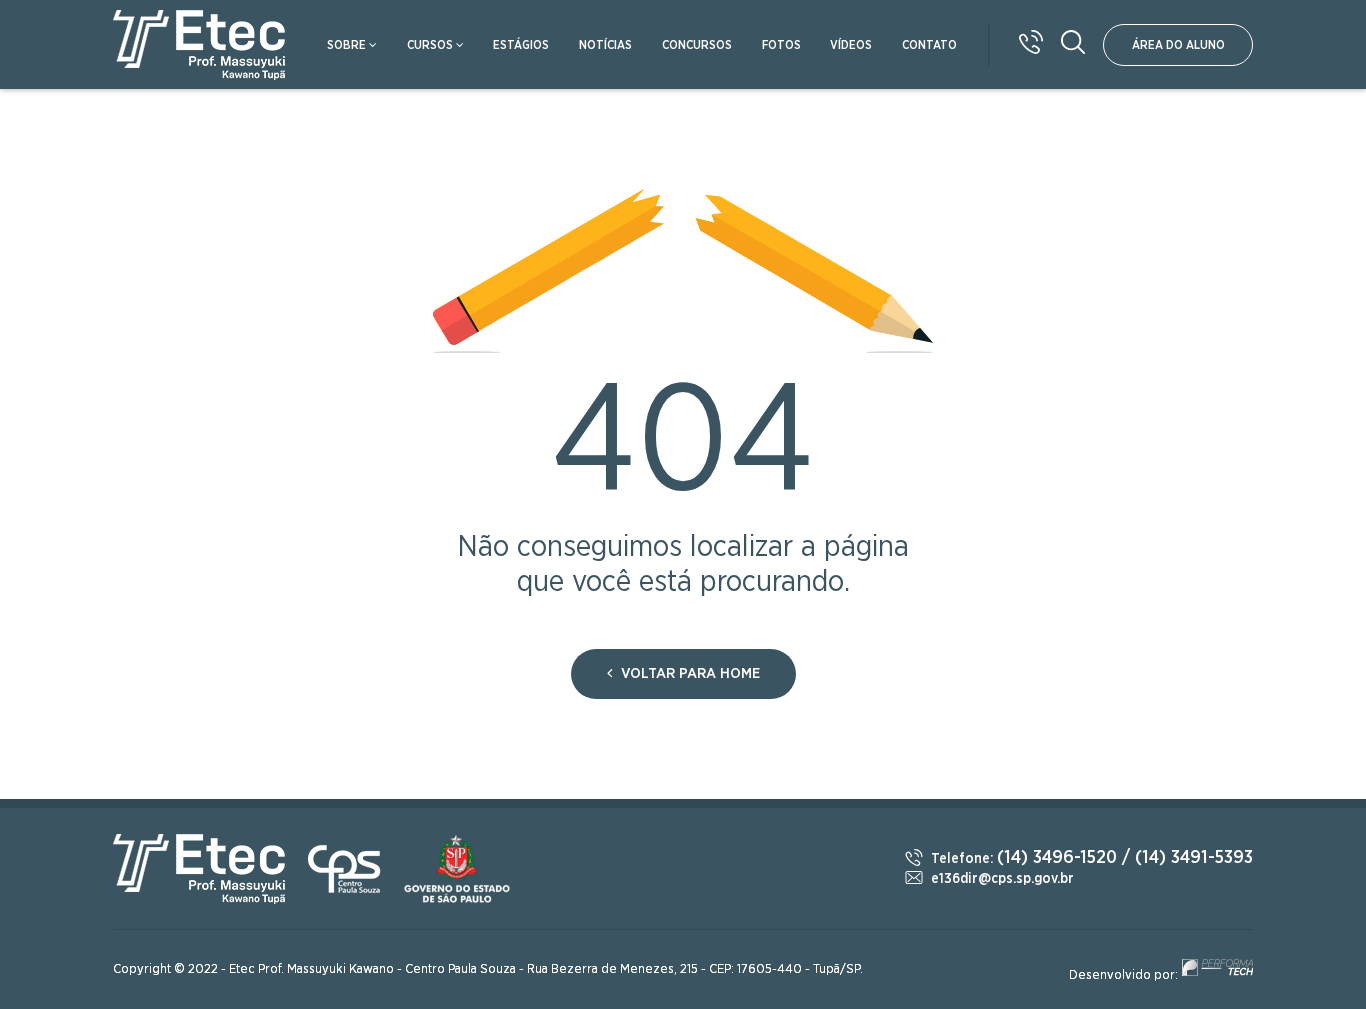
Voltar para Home (688, 673)
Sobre (346, 45)
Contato (929, 45)
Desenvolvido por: (1125, 975)
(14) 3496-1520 (1057, 858)
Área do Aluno (1178, 45)
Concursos (697, 45)
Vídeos (851, 45)
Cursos (430, 45)
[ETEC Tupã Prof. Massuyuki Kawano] (200, 45)
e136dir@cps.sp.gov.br (1002, 879)
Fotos (781, 45)
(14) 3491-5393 (1194, 858)
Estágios (521, 45)
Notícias (605, 45)
